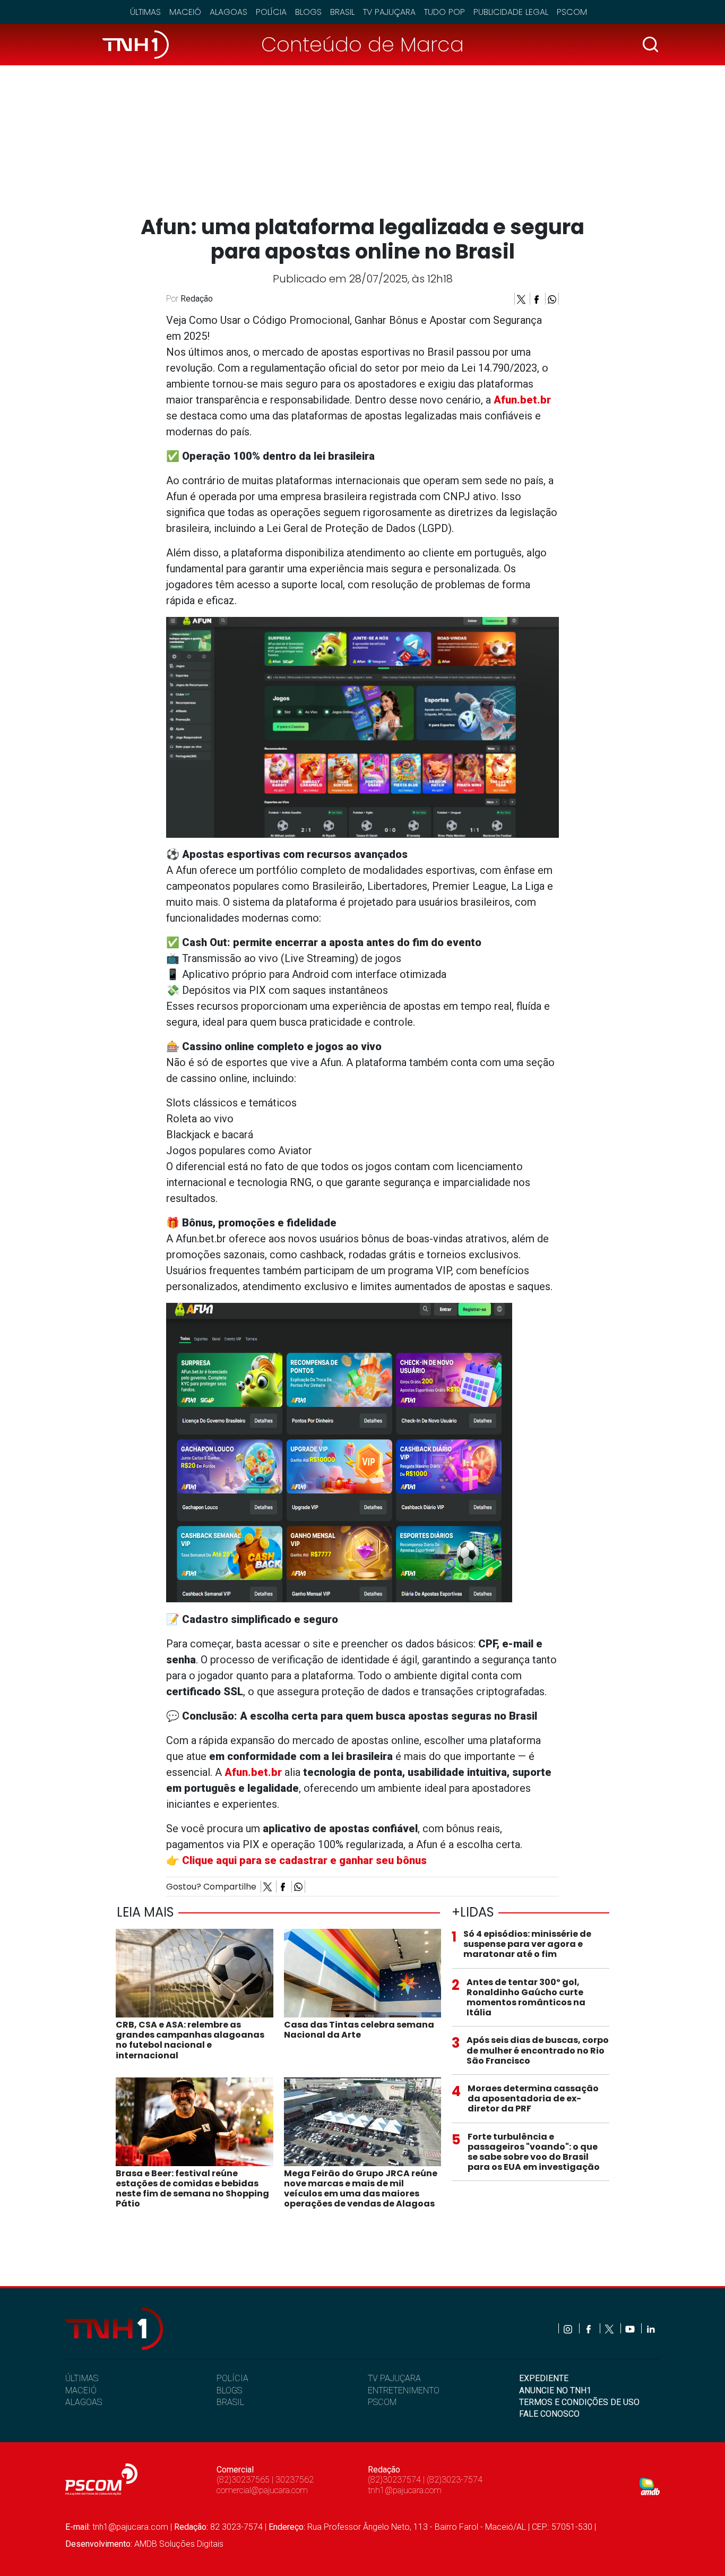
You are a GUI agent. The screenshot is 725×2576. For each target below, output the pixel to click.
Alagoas (228, 12)
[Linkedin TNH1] (650, 2328)
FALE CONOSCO (549, 2414)
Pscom (572, 12)
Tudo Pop (445, 12)
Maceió (185, 12)
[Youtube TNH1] (631, 2328)
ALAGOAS (84, 2402)
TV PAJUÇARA (394, 2378)
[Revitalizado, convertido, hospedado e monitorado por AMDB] (650, 2486)
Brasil (342, 12)
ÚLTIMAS (82, 2378)
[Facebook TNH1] (589, 2328)
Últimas (145, 12)
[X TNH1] (610, 2328)
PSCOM (382, 2402)
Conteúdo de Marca (362, 44)
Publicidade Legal (511, 12)
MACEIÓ (81, 2390)
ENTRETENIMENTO (404, 2390)
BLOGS (229, 2390)
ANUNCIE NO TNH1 (555, 2390)
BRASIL (230, 2402)
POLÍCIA (232, 2378)
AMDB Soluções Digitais (179, 2544)
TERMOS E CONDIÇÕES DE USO (579, 2402)
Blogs (308, 12)
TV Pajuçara (389, 12)
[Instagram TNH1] (569, 2328)
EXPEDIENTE (544, 2378)
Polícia (271, 12)
